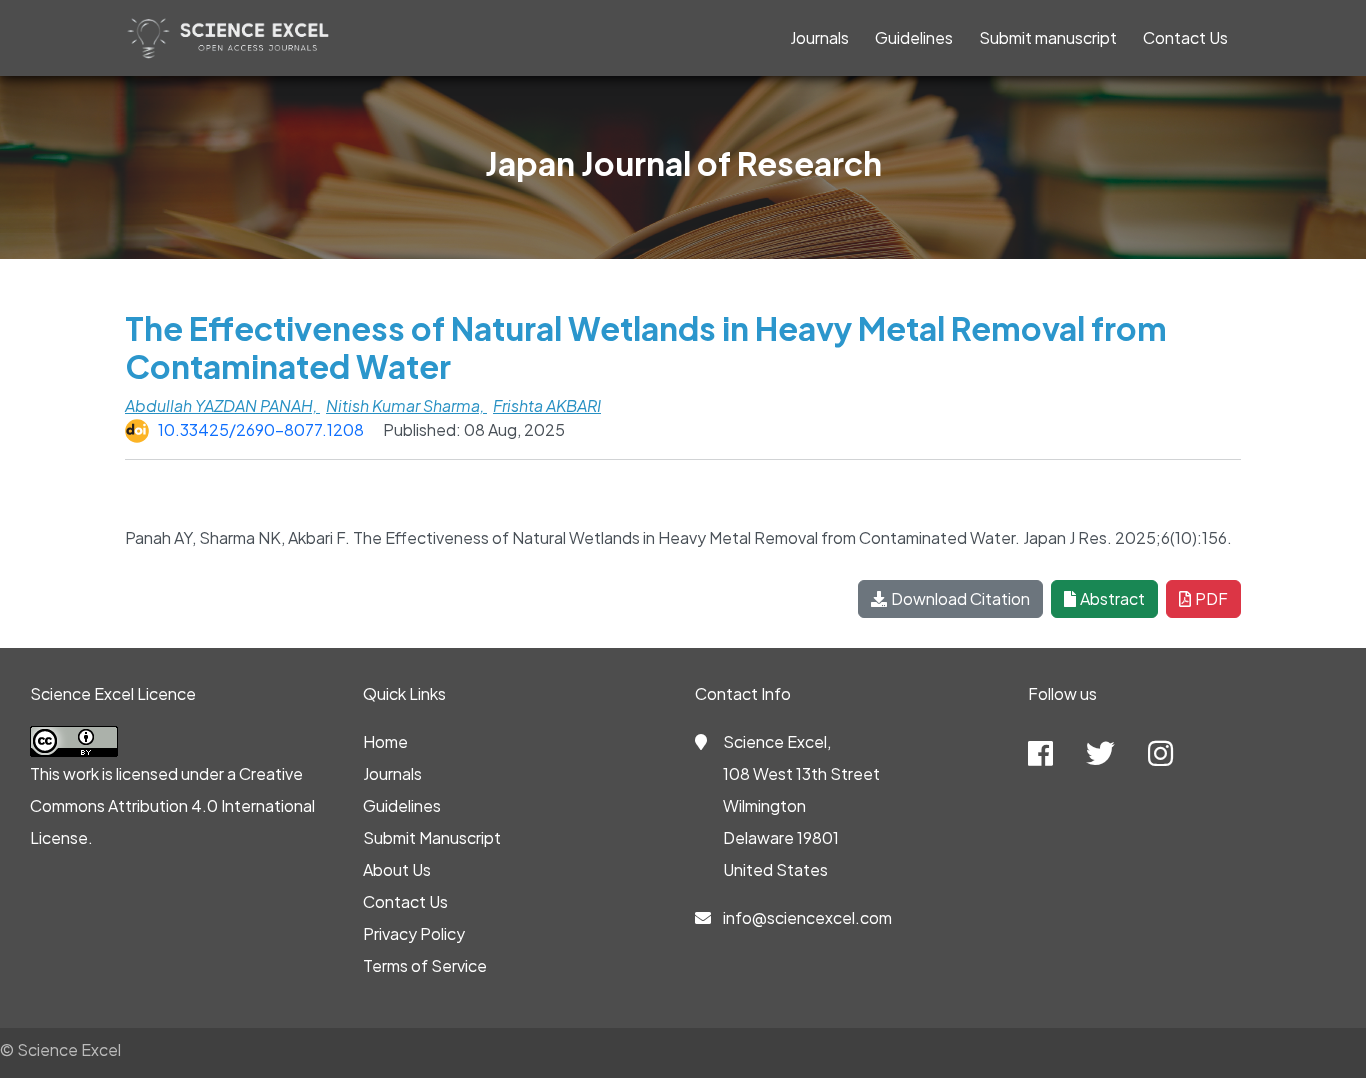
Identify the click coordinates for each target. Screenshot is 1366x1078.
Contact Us (1185, 37)
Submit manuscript (1048, 37)
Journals (819, 37)
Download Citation (960, 598)
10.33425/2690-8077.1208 (261, 429)
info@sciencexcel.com (807, 917)
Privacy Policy (414, 933)
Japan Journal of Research (683, 163)
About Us (397, 869)
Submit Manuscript (432, 837)
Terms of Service (425, 965)
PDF (1211, 598)
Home (385, 741)
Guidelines (914, 37)
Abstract (1112, 598)
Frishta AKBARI (547, 405)
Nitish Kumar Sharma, (406, 405)
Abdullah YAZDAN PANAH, (222, 405)
